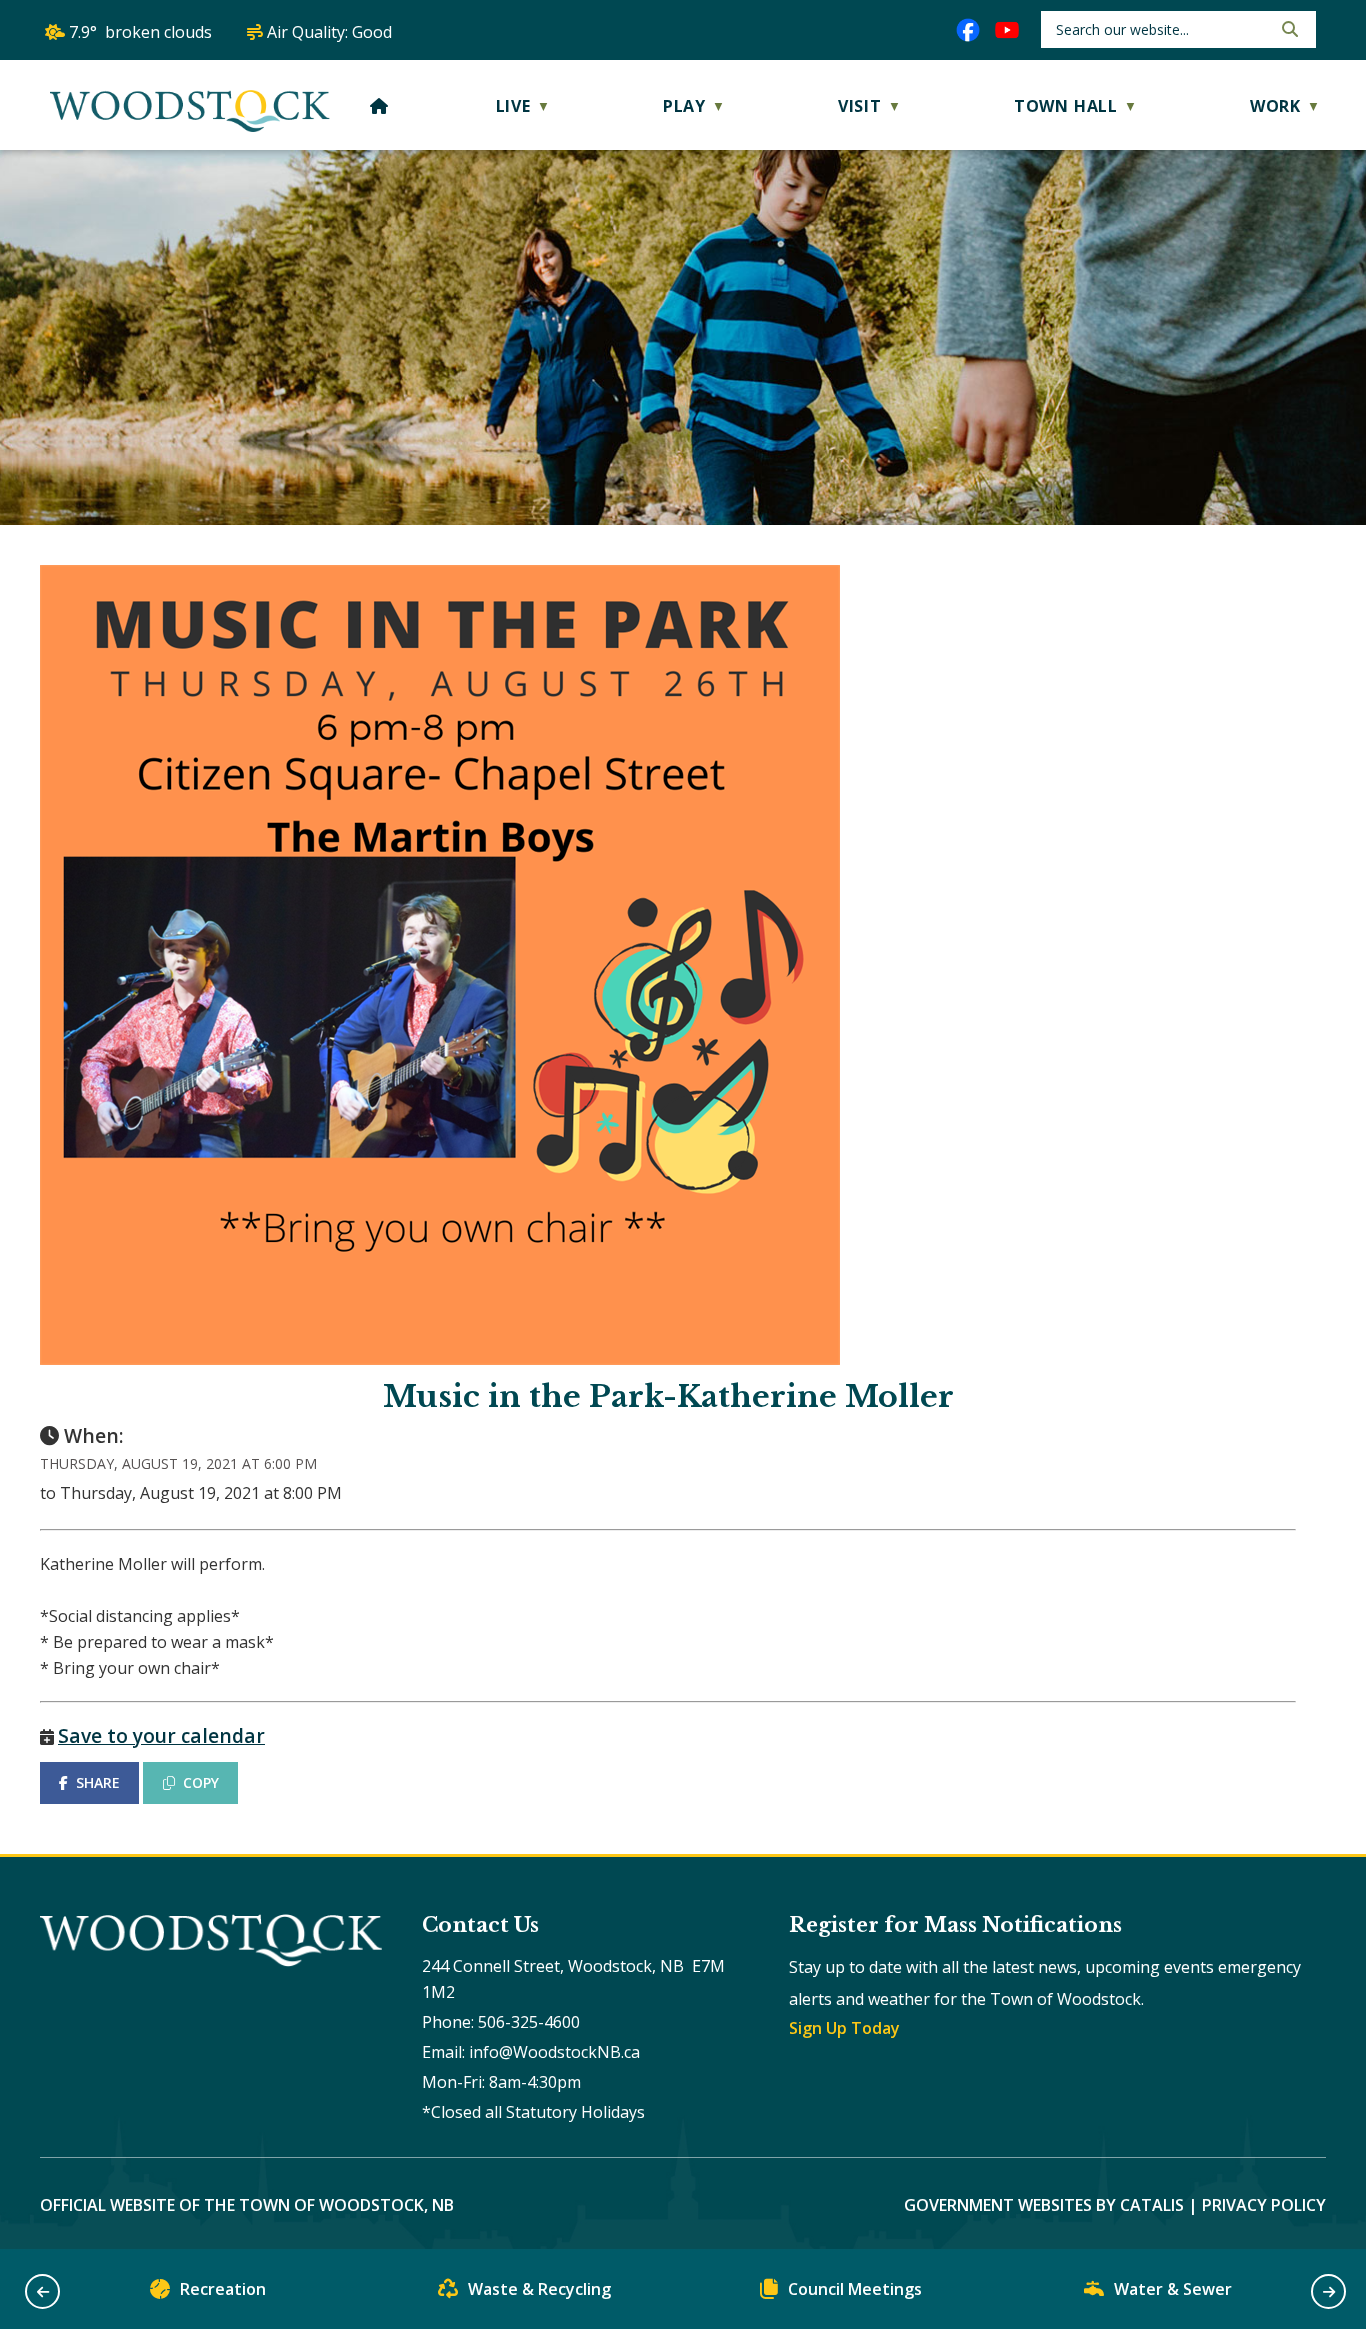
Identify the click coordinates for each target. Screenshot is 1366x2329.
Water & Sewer (1173, 2289)
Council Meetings (855, 2289)
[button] (1288, 29)
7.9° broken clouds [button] (140, 32)
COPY (201, 1782)
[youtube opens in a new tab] (1007, 30)
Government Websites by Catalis (1044, 2205)
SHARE (98, 1782)
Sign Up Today (844, 2028)
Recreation (223, 2289)
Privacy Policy (1264, 2205)
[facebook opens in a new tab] (968, 30)
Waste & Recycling (539, 2289)
